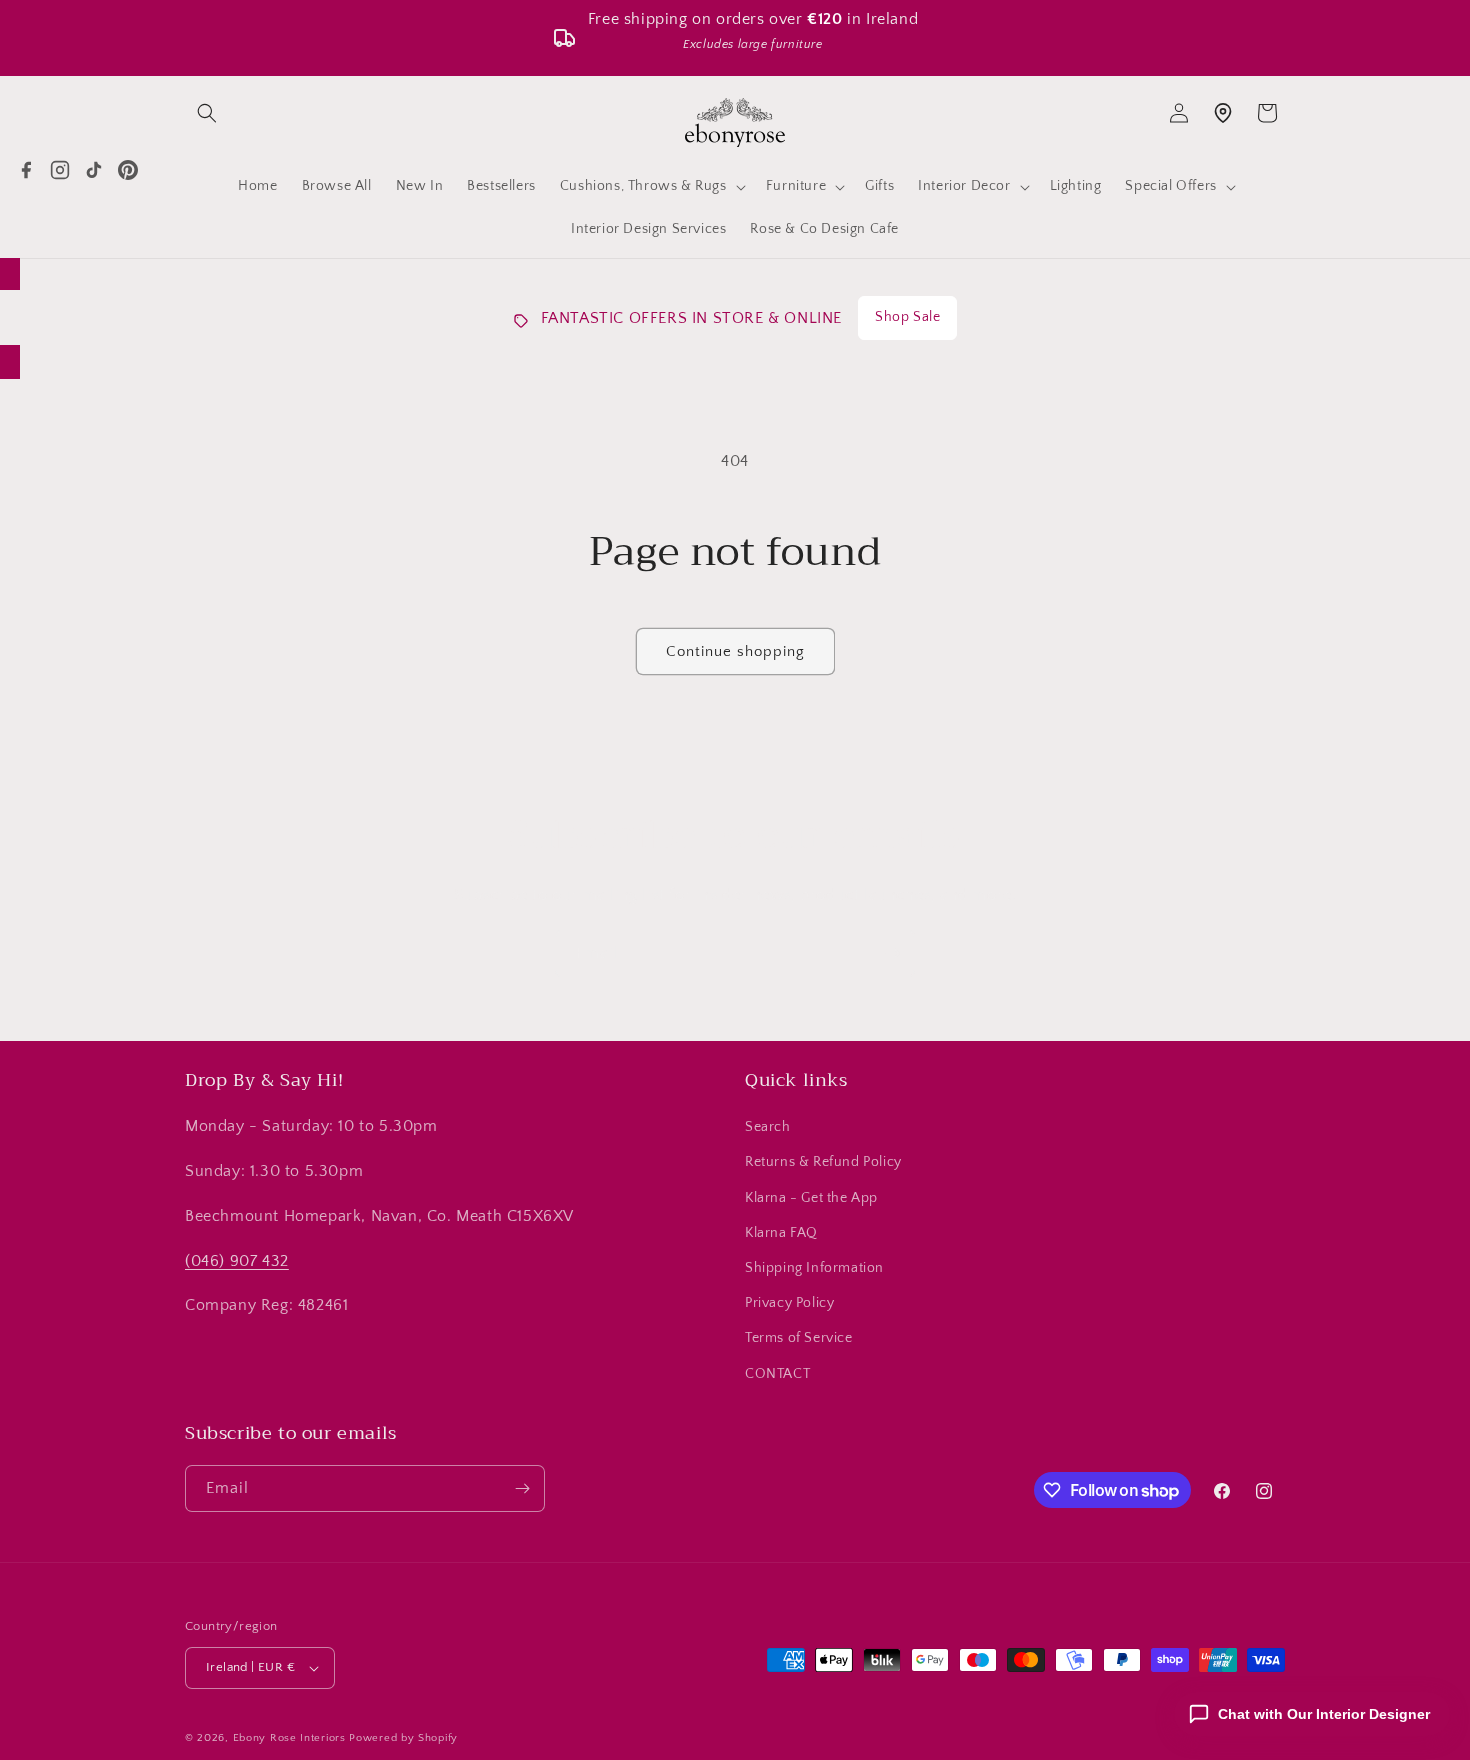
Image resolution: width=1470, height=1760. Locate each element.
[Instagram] (60, 170)
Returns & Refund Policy (823, 1162)
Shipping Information (814, 1268)
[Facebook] (26, 170)
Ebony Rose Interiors (289, 1738)
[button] (207, 113)
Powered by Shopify (403, 1738)
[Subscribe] (892, 953)
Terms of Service (799, 1338)
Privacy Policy (789, 1303)
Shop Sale (907, 317)
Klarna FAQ (781, 1233)
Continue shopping (735, 651)
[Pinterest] (128, 170)
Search (768, 1127)
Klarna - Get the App (811, 1198)
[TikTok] (94, 170)
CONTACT (777, 1374)
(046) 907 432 (237, 1261)
